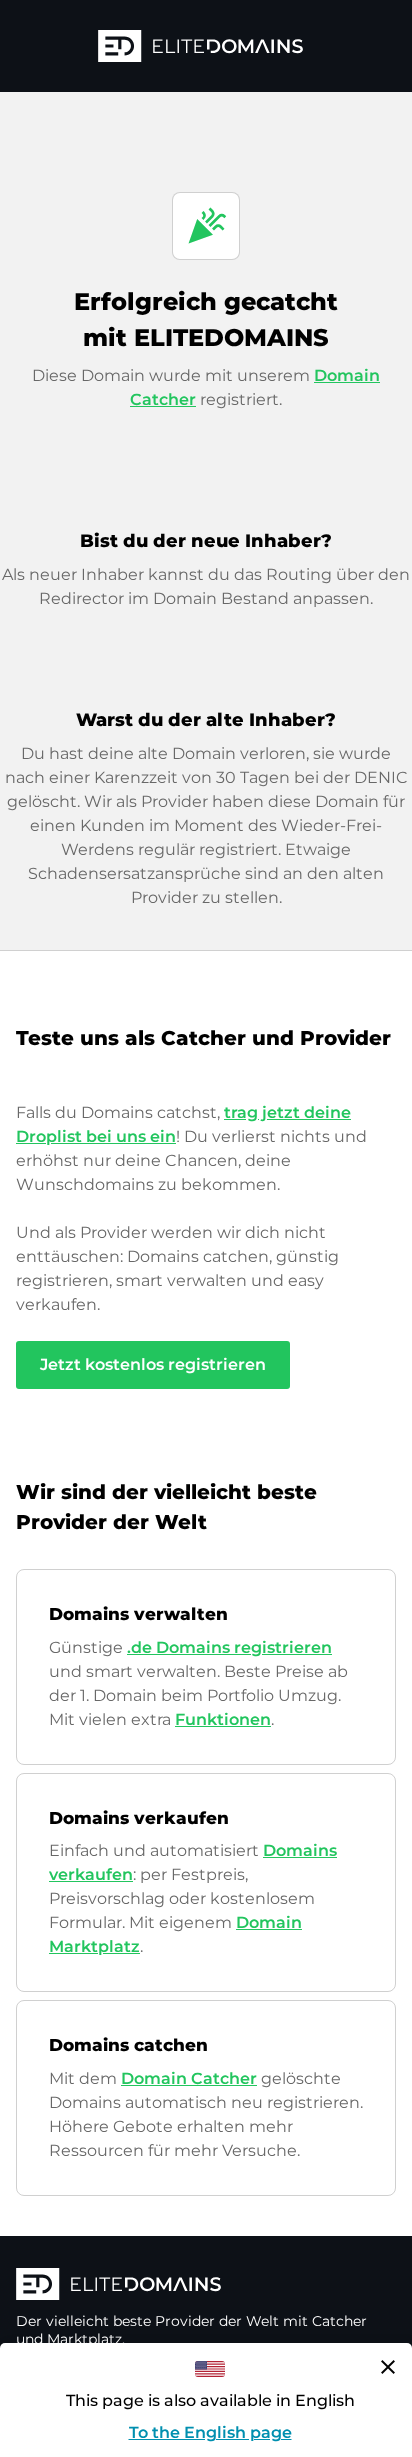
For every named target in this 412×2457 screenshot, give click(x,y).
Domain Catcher (189, 2078)
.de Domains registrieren (229, 1647)
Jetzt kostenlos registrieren (153, 1364)
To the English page (210, 2432)
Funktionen (223, 1719)
